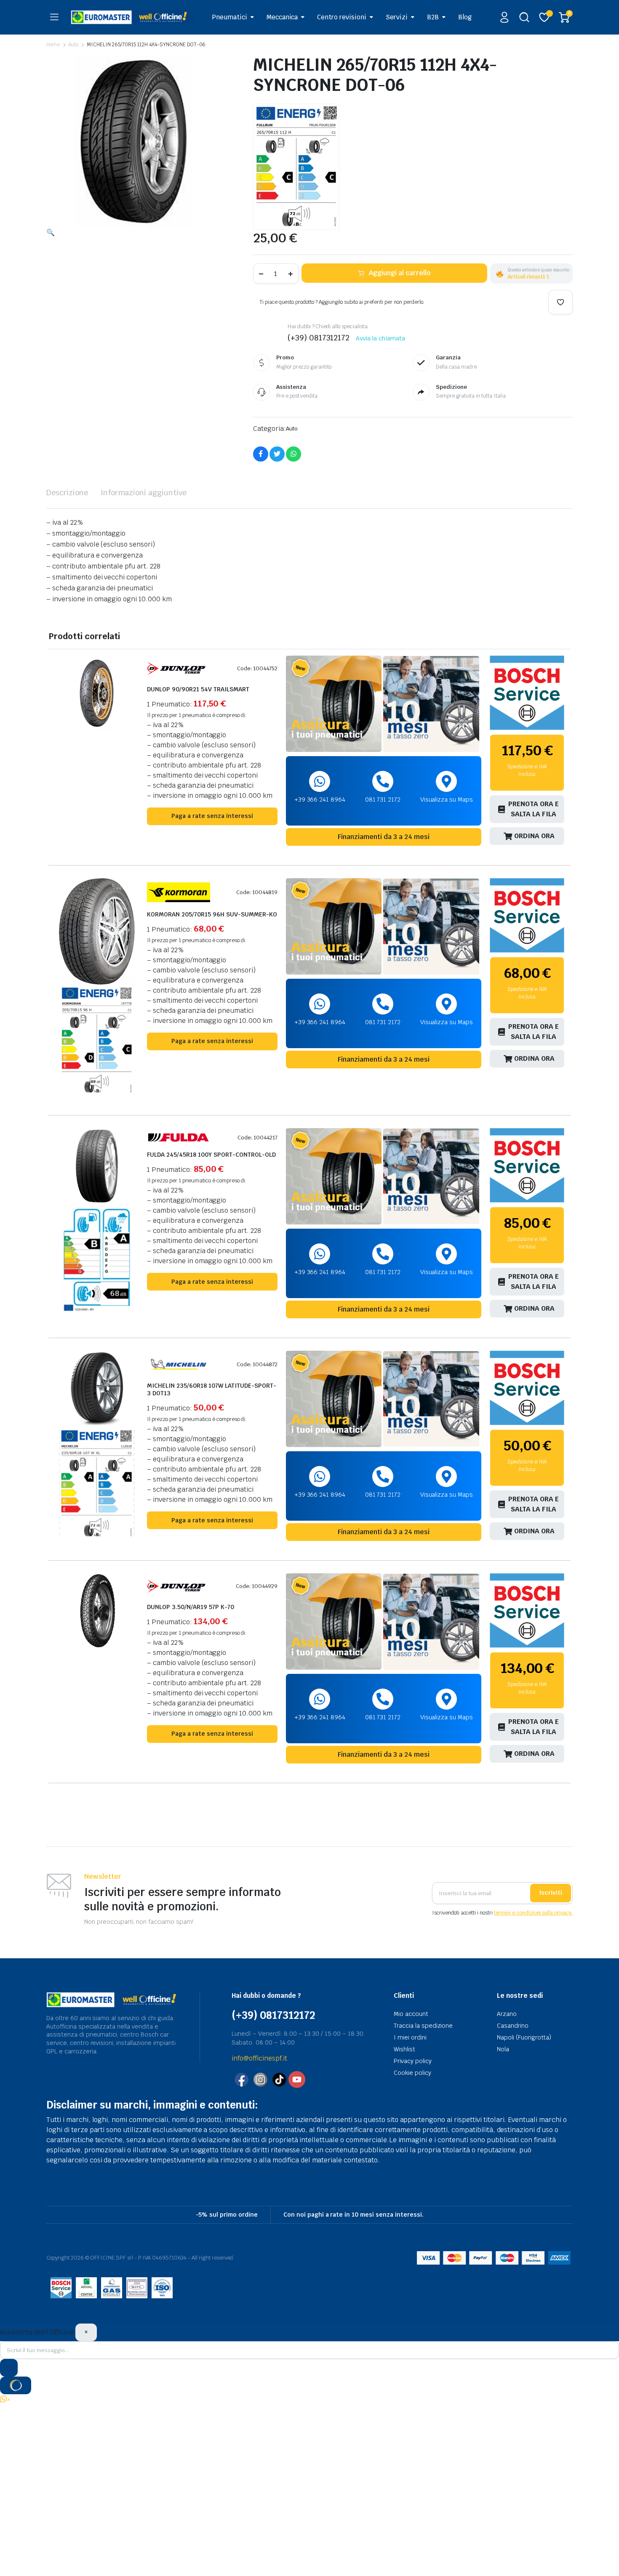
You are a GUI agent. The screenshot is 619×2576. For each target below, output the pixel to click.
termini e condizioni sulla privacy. (533, 1913)
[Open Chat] (16, 2385)
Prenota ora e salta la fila (534, 809)
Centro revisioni (342, 17)
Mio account (411, 2014)
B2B (433, 17)
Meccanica (282, 17)
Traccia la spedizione (423, 2026)
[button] (51, 232)
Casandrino (513, 2026)
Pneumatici (229, 17)
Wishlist (404, 2049)
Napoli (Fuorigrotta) (524, 2037)
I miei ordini (410, 2037)
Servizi (397, 17)
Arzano (507, 2014)
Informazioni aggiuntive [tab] (144, 493)
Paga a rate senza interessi (212, 816)
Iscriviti (551, 1893)
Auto (73, 45)
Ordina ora (534, 836)
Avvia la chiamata (380, 338)
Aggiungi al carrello (400, 273)
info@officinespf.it (259, 2058)
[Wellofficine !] (132, 17)
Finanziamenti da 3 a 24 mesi (384, 837)
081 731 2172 (383, 799)
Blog (465, 17)
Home (53, 45)
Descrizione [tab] (67, 493)
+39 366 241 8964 (320, 799)
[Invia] (9, 2368)
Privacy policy (413, 2061)
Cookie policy (412, 2073)
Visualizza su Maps (447, 799)
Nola (503, 2049)
